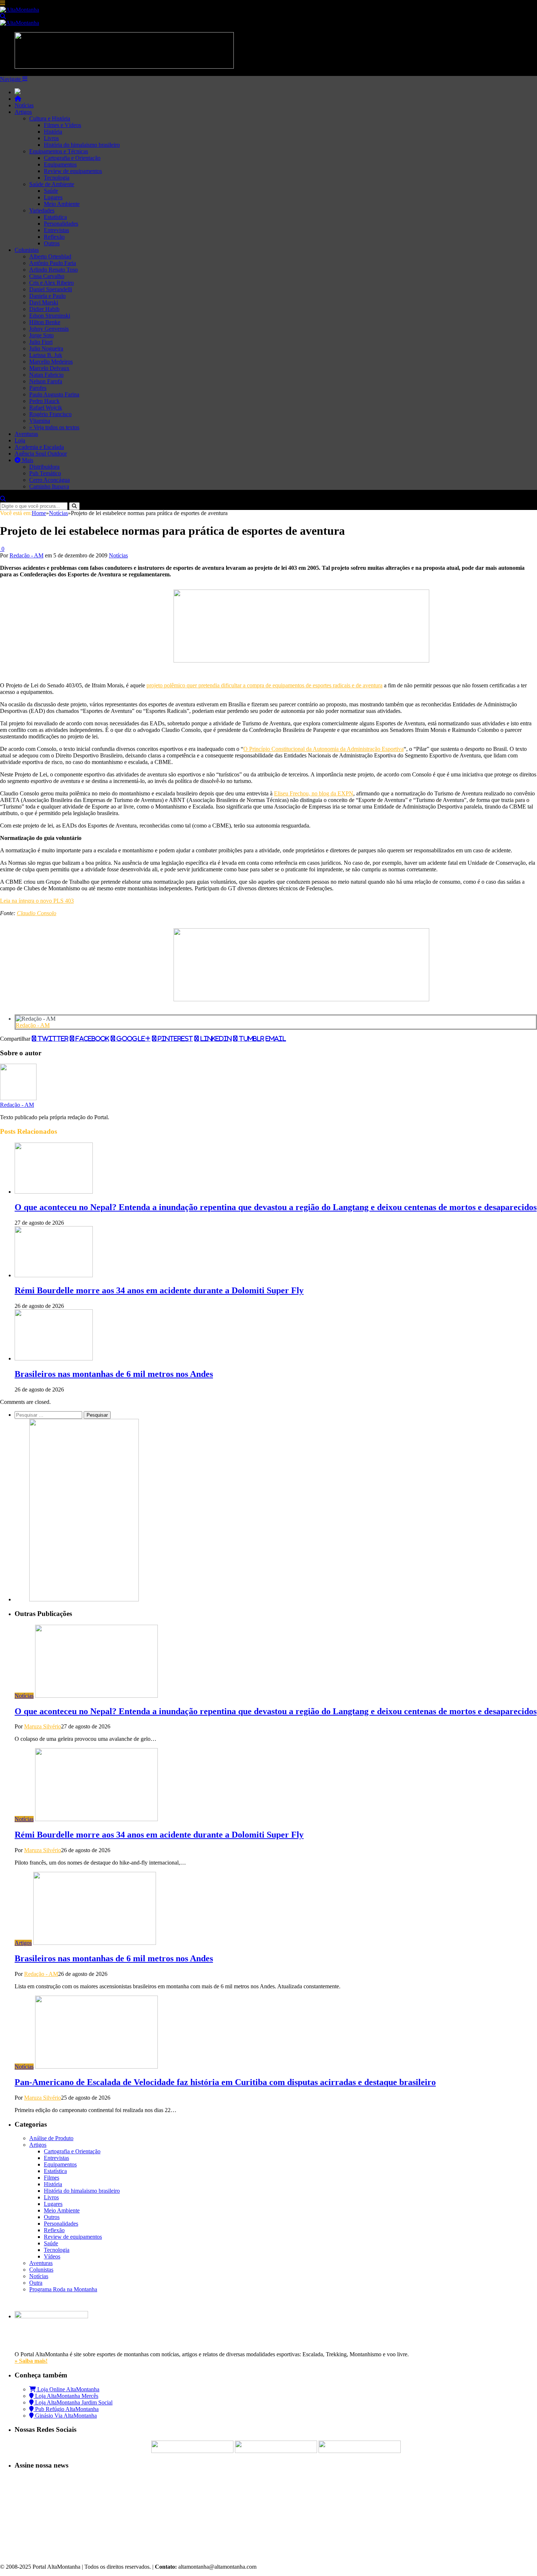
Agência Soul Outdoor (41, 454)
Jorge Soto (41, 335)
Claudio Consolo (37, 913)
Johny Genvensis (49, 329)
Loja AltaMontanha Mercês (66, 2396)
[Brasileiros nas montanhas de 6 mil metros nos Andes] (54, 1358)
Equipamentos (60, 164)
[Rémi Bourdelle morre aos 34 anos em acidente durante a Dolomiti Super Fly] (54, 1275)
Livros (51, 138)
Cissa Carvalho (47, 276)
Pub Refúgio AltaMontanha (66, 2409)
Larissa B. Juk (46, 355)
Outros (52, 243)
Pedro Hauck (44, 401)
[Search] (3, 16)
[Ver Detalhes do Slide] (301, 661)
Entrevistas (56, 230)
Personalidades (61, 224)
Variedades (42, 210)
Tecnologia (57, 178)
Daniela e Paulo (47, 296)
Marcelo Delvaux (49, 368)
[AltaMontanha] (20, 10)
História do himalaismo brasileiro (82, 145)
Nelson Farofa (46, 381)
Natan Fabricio (46, 375)
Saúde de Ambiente (52, 184)
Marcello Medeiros (51, 362)
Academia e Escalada (39, 447)
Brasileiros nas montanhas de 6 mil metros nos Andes (114, 1374)
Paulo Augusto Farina (54, 394)
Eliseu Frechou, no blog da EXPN (314, 793)
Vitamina (40, 421)
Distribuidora (44, 467)
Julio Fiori (41, 342)
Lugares (53, 197)
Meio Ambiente (62, 204)
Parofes (38, 388)
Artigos (23, 112)
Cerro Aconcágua (49, 480)
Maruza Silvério (43, 1726)
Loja (20, 440)
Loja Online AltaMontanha (68, 2389)
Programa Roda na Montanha (63, 2289)
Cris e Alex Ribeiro (52, 283)
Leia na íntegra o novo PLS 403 (37, 901)
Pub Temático (45, 473)
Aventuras (26, 434)
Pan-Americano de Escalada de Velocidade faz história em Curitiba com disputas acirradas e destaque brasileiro (225, 2082)
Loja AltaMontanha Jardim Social (73, 2402)
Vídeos (52, 2256)
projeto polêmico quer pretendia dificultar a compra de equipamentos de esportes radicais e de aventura (264, 685)
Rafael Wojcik (46, 408)
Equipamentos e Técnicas (59, 151)
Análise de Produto (51, 2138)
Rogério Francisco (50, 414)
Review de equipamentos (73, 171)
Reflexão (54, 237)
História (53, 132)
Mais (27, 460)
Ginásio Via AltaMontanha (65, 2416)
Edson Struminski (50, 316)
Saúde (51, 191)
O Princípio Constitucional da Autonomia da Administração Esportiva (323, 749)
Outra (36, 2283)
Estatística (55, 217)
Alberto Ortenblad (50, 256)
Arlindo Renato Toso (54, 270)
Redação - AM (26, 555)
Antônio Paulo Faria (53, 263)
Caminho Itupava (49, 486)
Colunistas (27, 250)
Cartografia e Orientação (72, 158)
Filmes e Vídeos (62, 125)
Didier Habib (44, 309)
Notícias (24, 105)
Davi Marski (44, 302)
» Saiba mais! (31, 2361)
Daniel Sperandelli (51, 289)
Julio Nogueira (46, 348)
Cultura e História (50, 118)
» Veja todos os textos (54, 427)
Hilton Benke (45, 322)
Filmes (52, 2178)
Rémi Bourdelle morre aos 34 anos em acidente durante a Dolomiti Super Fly (159, 1290)
